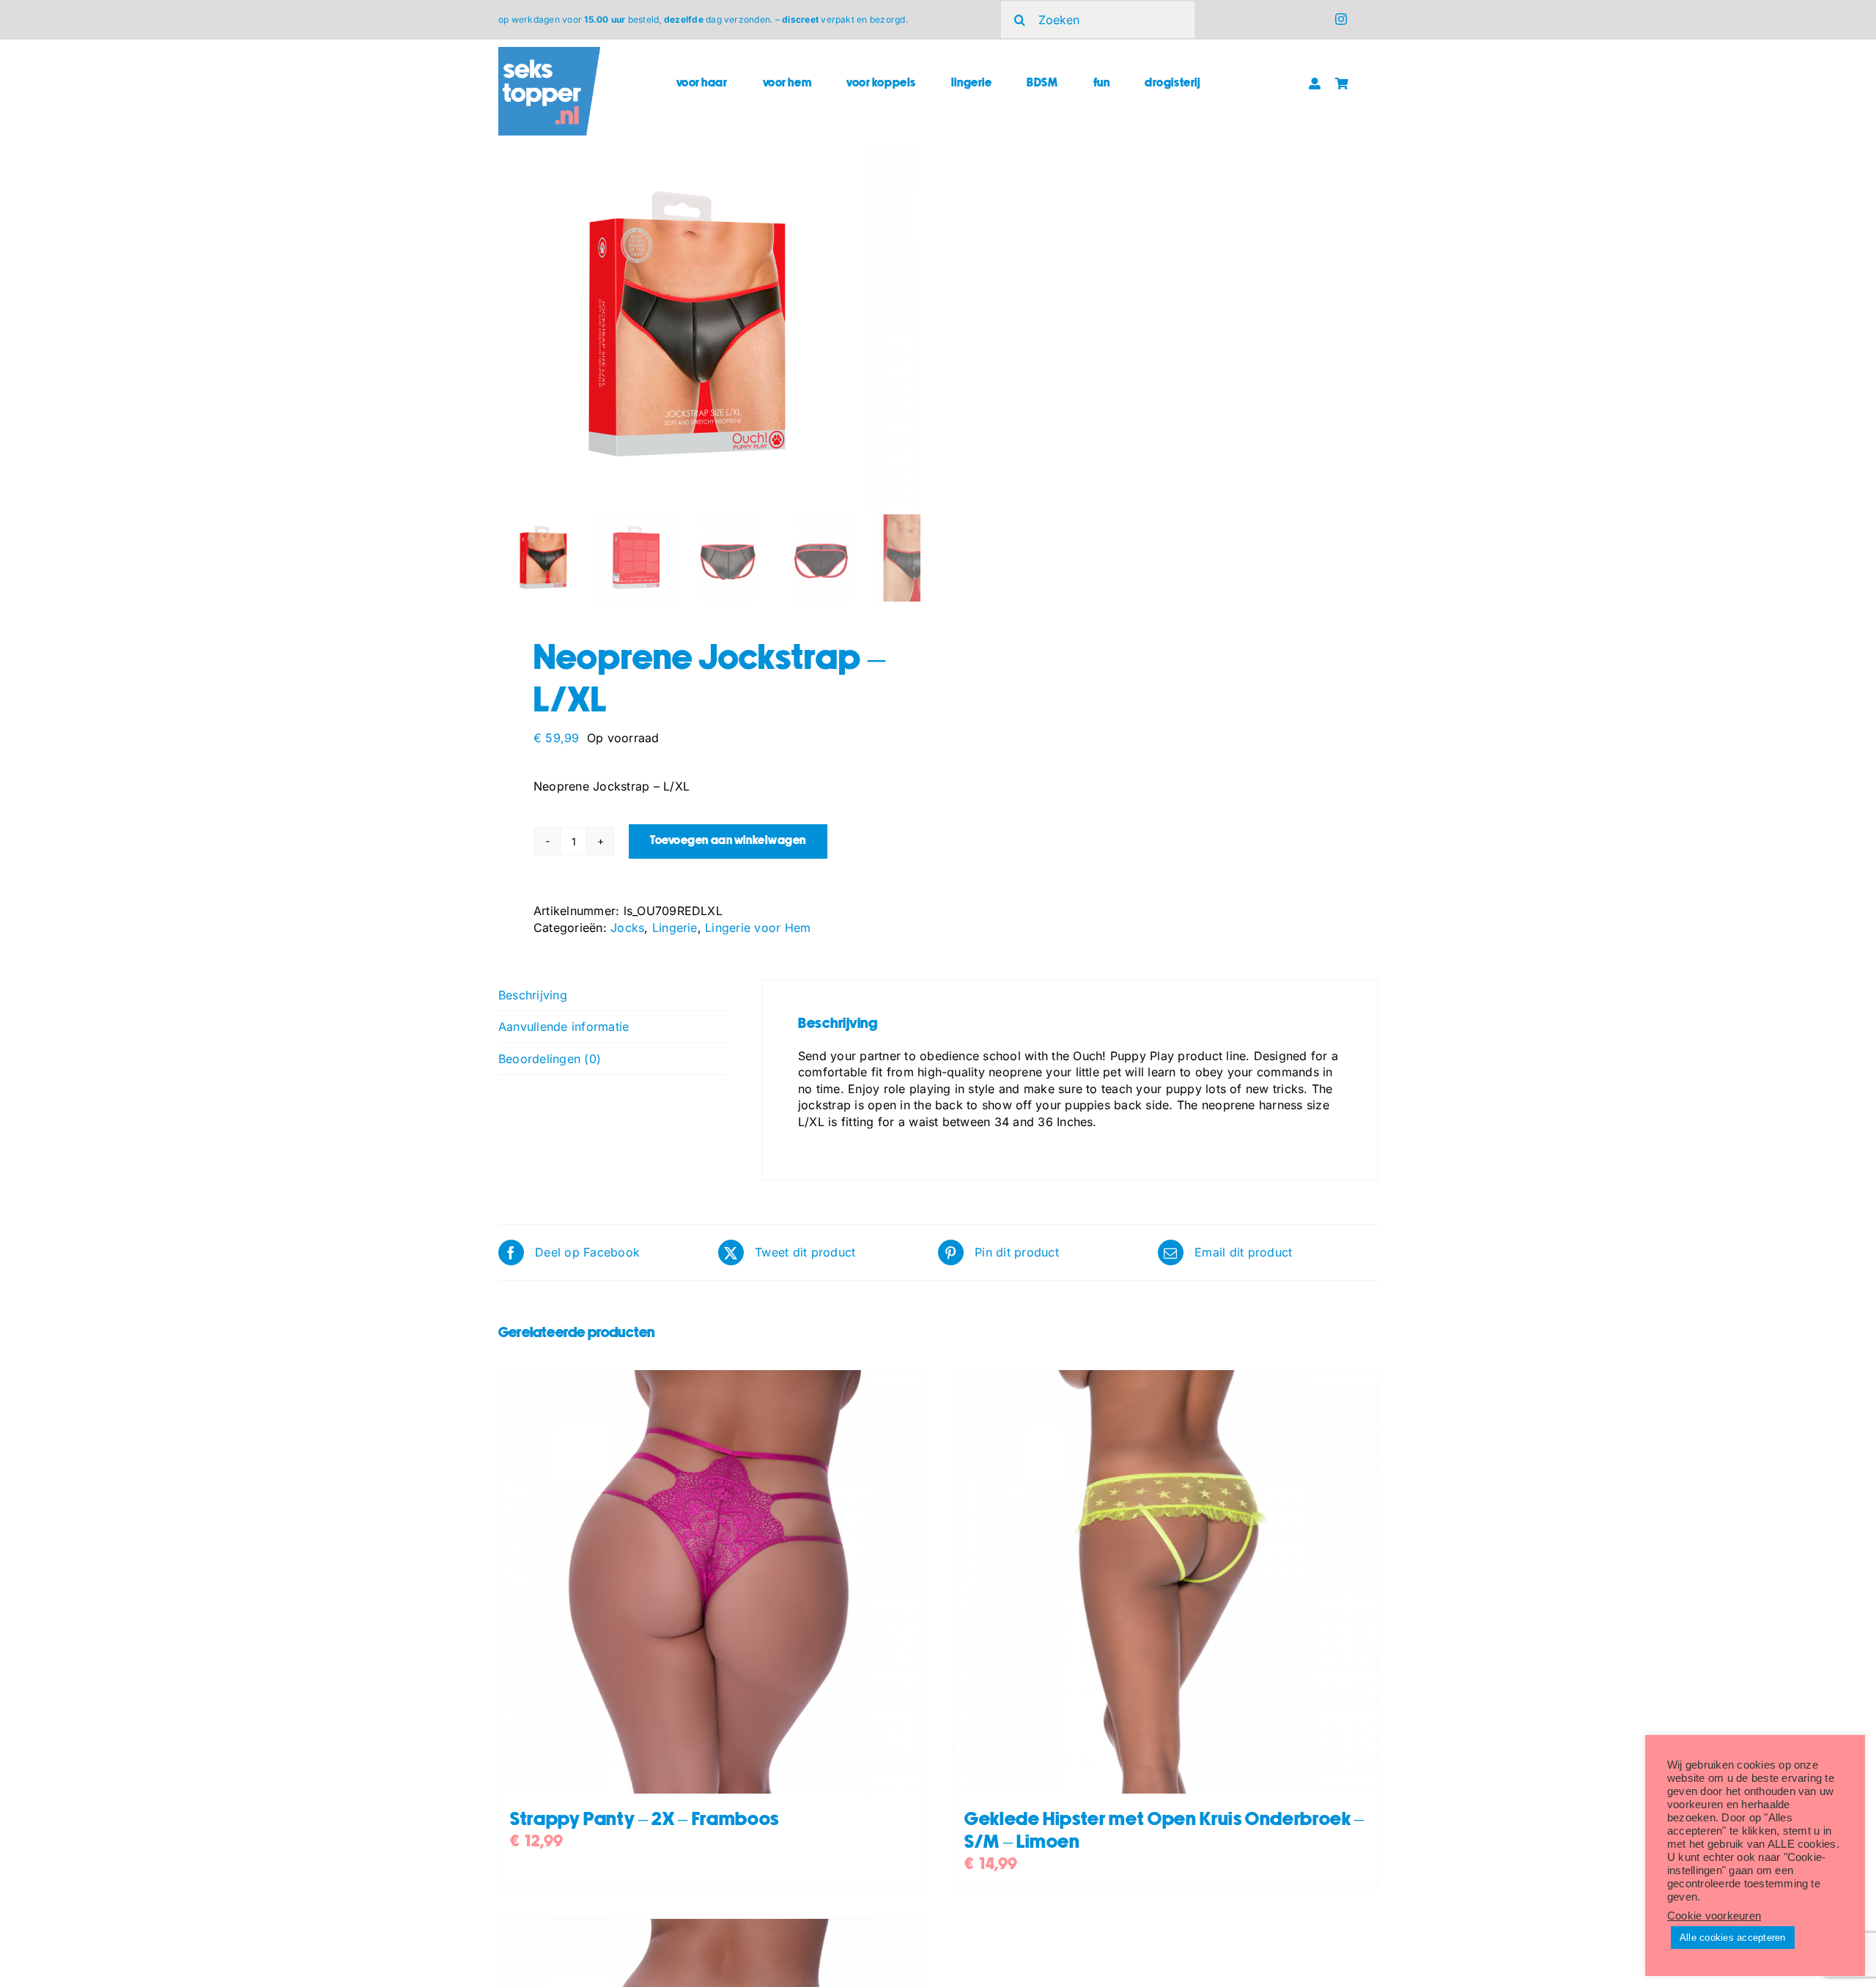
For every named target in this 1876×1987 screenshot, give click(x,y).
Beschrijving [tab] (533, 995)
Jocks (627, 928)
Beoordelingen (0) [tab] (550, 1059)
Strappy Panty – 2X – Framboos (645, 1820)
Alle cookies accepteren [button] (1733, 1938)
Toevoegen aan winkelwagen (728, 841)
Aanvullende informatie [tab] (564, 1026)
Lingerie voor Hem (758, 928)
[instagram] (1341, 19)
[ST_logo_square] (549, 53)
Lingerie (675, 928)
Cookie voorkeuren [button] (1714, 1916)
